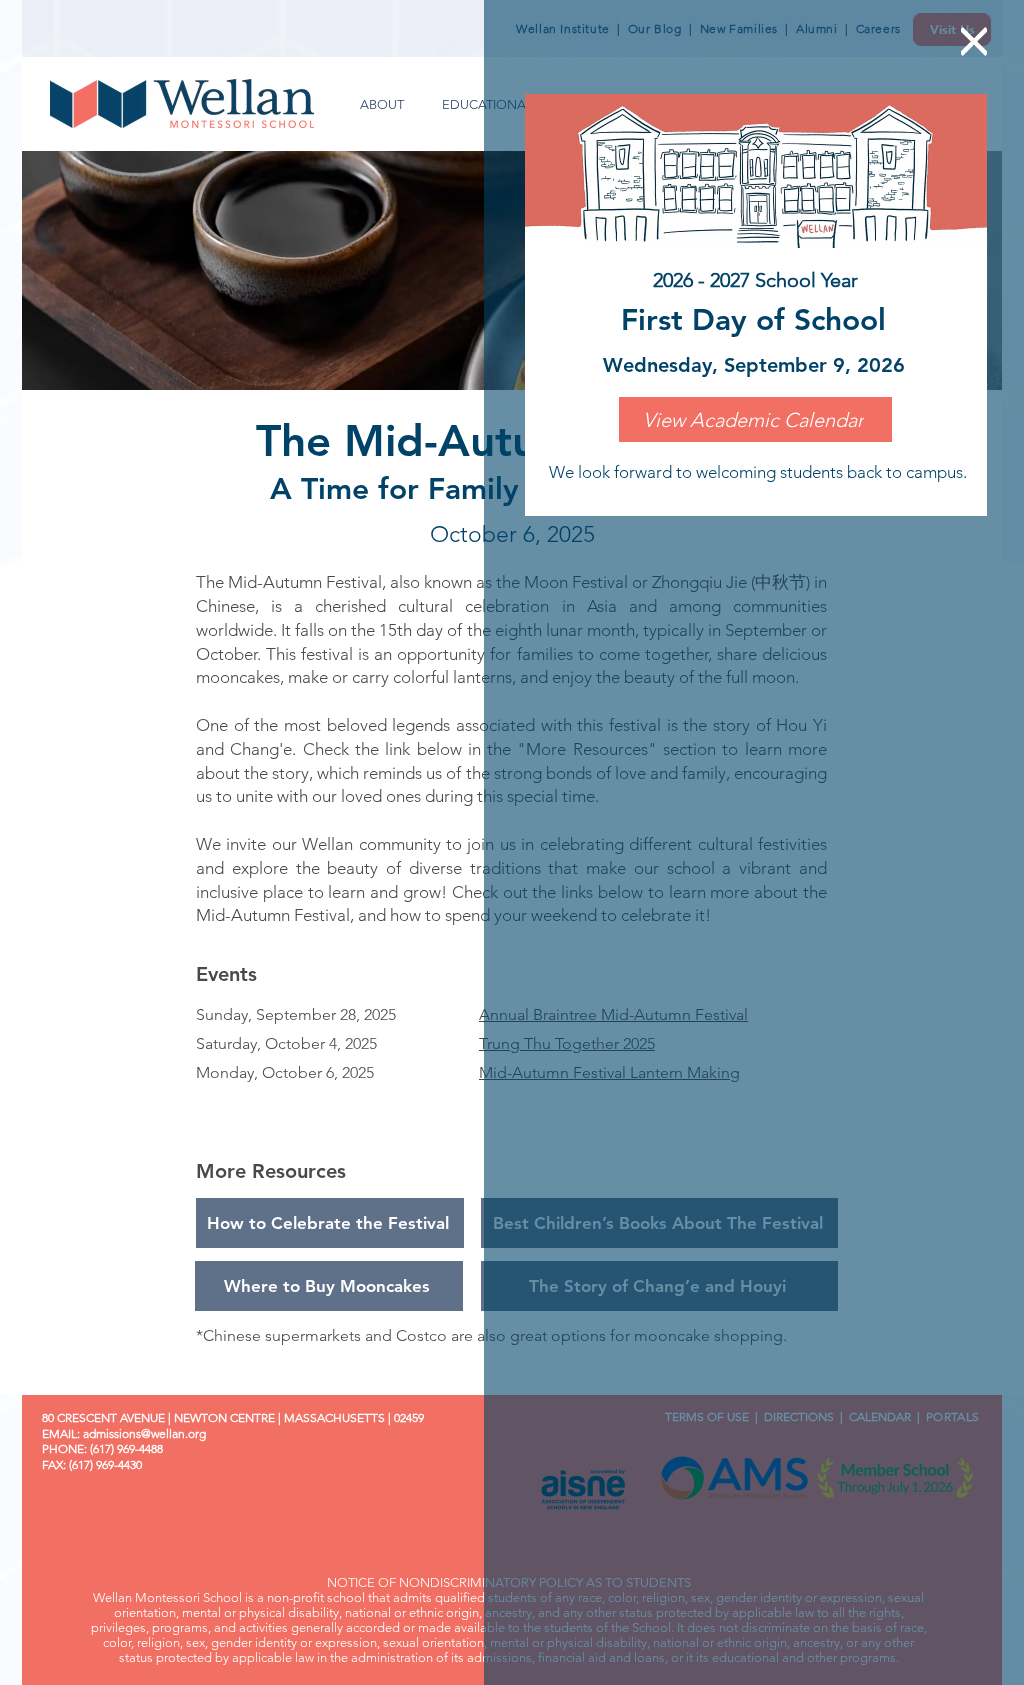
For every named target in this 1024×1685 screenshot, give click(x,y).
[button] (974, 41)
